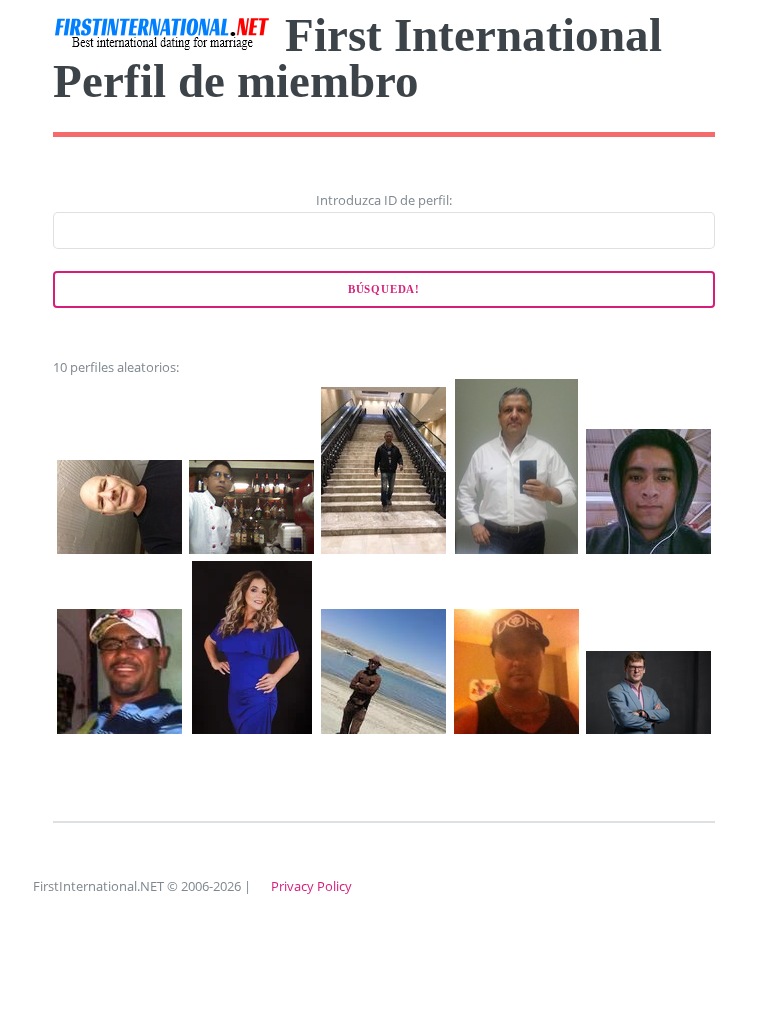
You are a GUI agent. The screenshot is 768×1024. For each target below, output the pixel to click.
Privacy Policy (311, 886)
